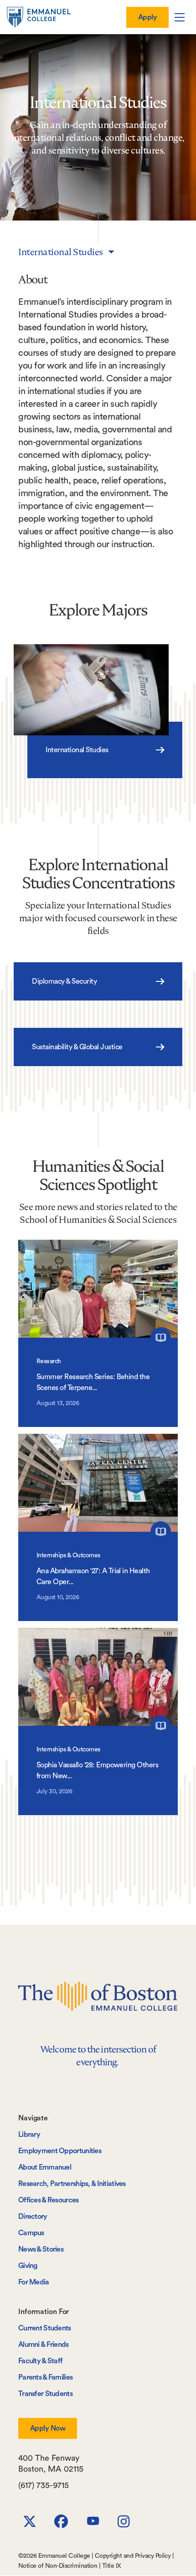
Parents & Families (45, 2377)
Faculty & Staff (40, 2361)
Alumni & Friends (44, 2345)
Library (29, 2135)
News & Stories (41, 2249)
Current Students (45, 2328)
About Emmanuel (45, 2167)
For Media (34, 2282)
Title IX (112, 2566)
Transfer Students (45, 2394)
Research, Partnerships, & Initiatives (72, 2184)
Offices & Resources (49, 2200)
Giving (28, 2266)
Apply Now (48, 2428)
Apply (147, 17)
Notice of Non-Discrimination (58, 2566)
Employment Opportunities (60, 2151)
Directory (33, 2217)
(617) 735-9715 (44, 2485)
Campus (31, 2233)
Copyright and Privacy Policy (133, 2556)
